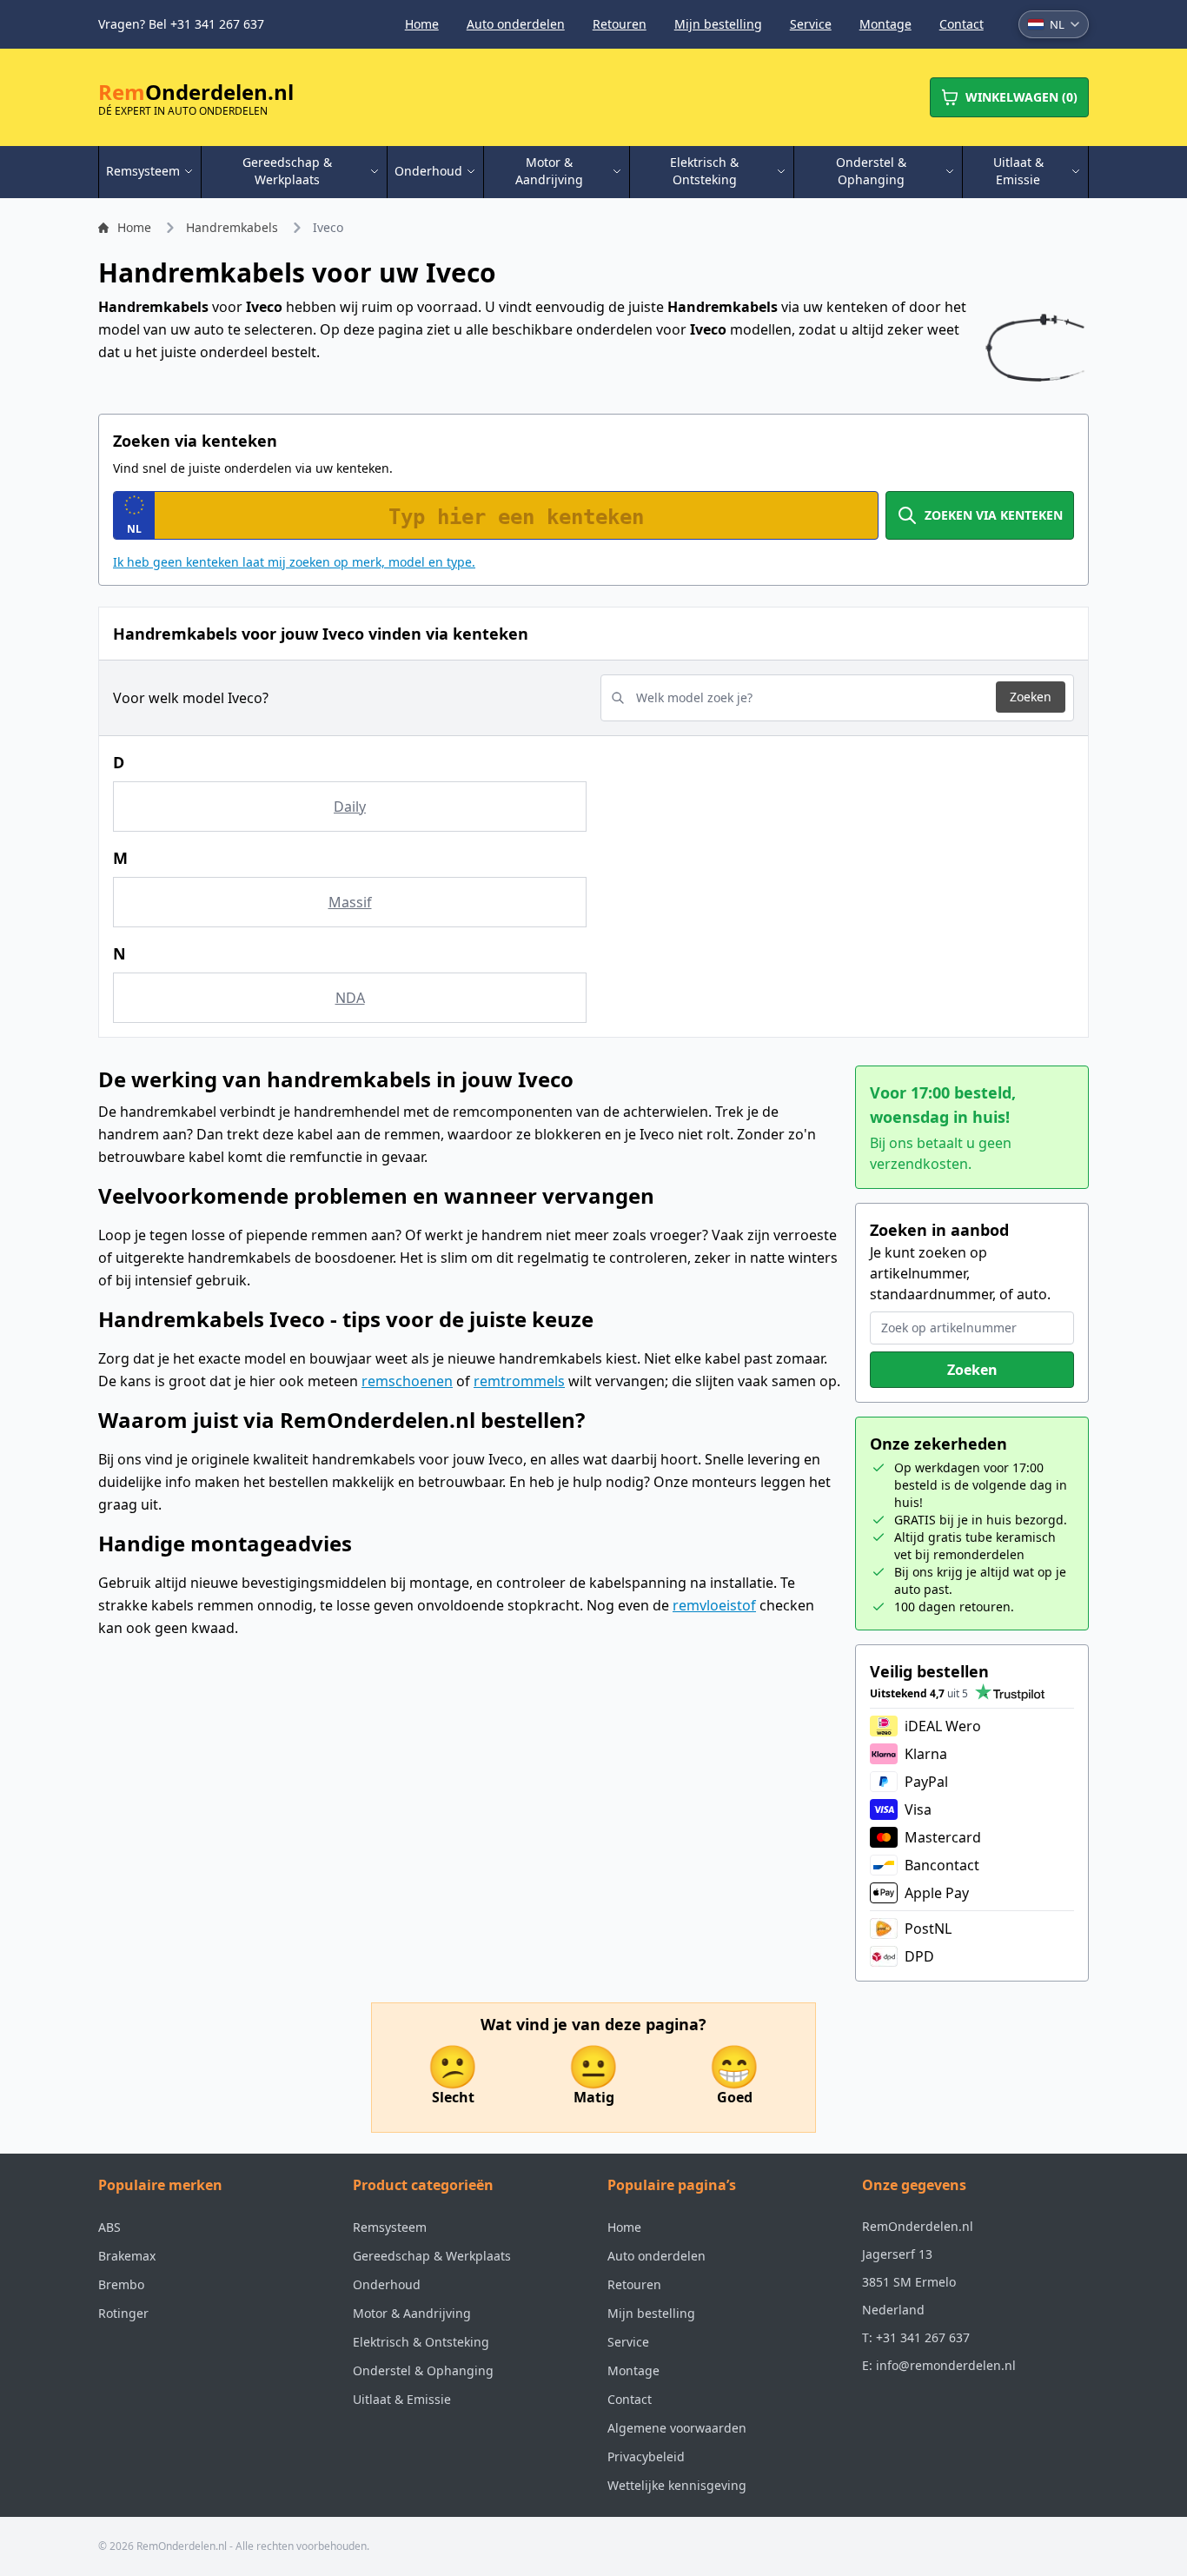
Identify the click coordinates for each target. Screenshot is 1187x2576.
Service (811, 24)
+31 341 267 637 (923, 2337)
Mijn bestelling (718, 24)
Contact (962, 24)
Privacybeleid (646, 2456)
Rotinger (123, 2313)
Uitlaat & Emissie (402, 2399)
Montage (885, 24)
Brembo (121, 2284)
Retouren (620, 24)
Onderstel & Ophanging (423, 2370)
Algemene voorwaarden (677, 2428)
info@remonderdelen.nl (946, 2365)
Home (422, 24)
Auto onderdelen (516, 24)
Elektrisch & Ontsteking (421, 2342)
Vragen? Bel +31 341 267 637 (181, 24)
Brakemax (127, 2256)
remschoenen (407, 1381)
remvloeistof (714, 1605)
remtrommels (519, 1381)
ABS (109, 2227)
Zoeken (1031, 697)
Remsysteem (390, 2227)
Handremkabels (232, 227)
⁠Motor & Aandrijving (412, 2313)
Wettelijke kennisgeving (677, 2485)
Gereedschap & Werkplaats (432, 2256)
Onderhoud (387, 2284)
